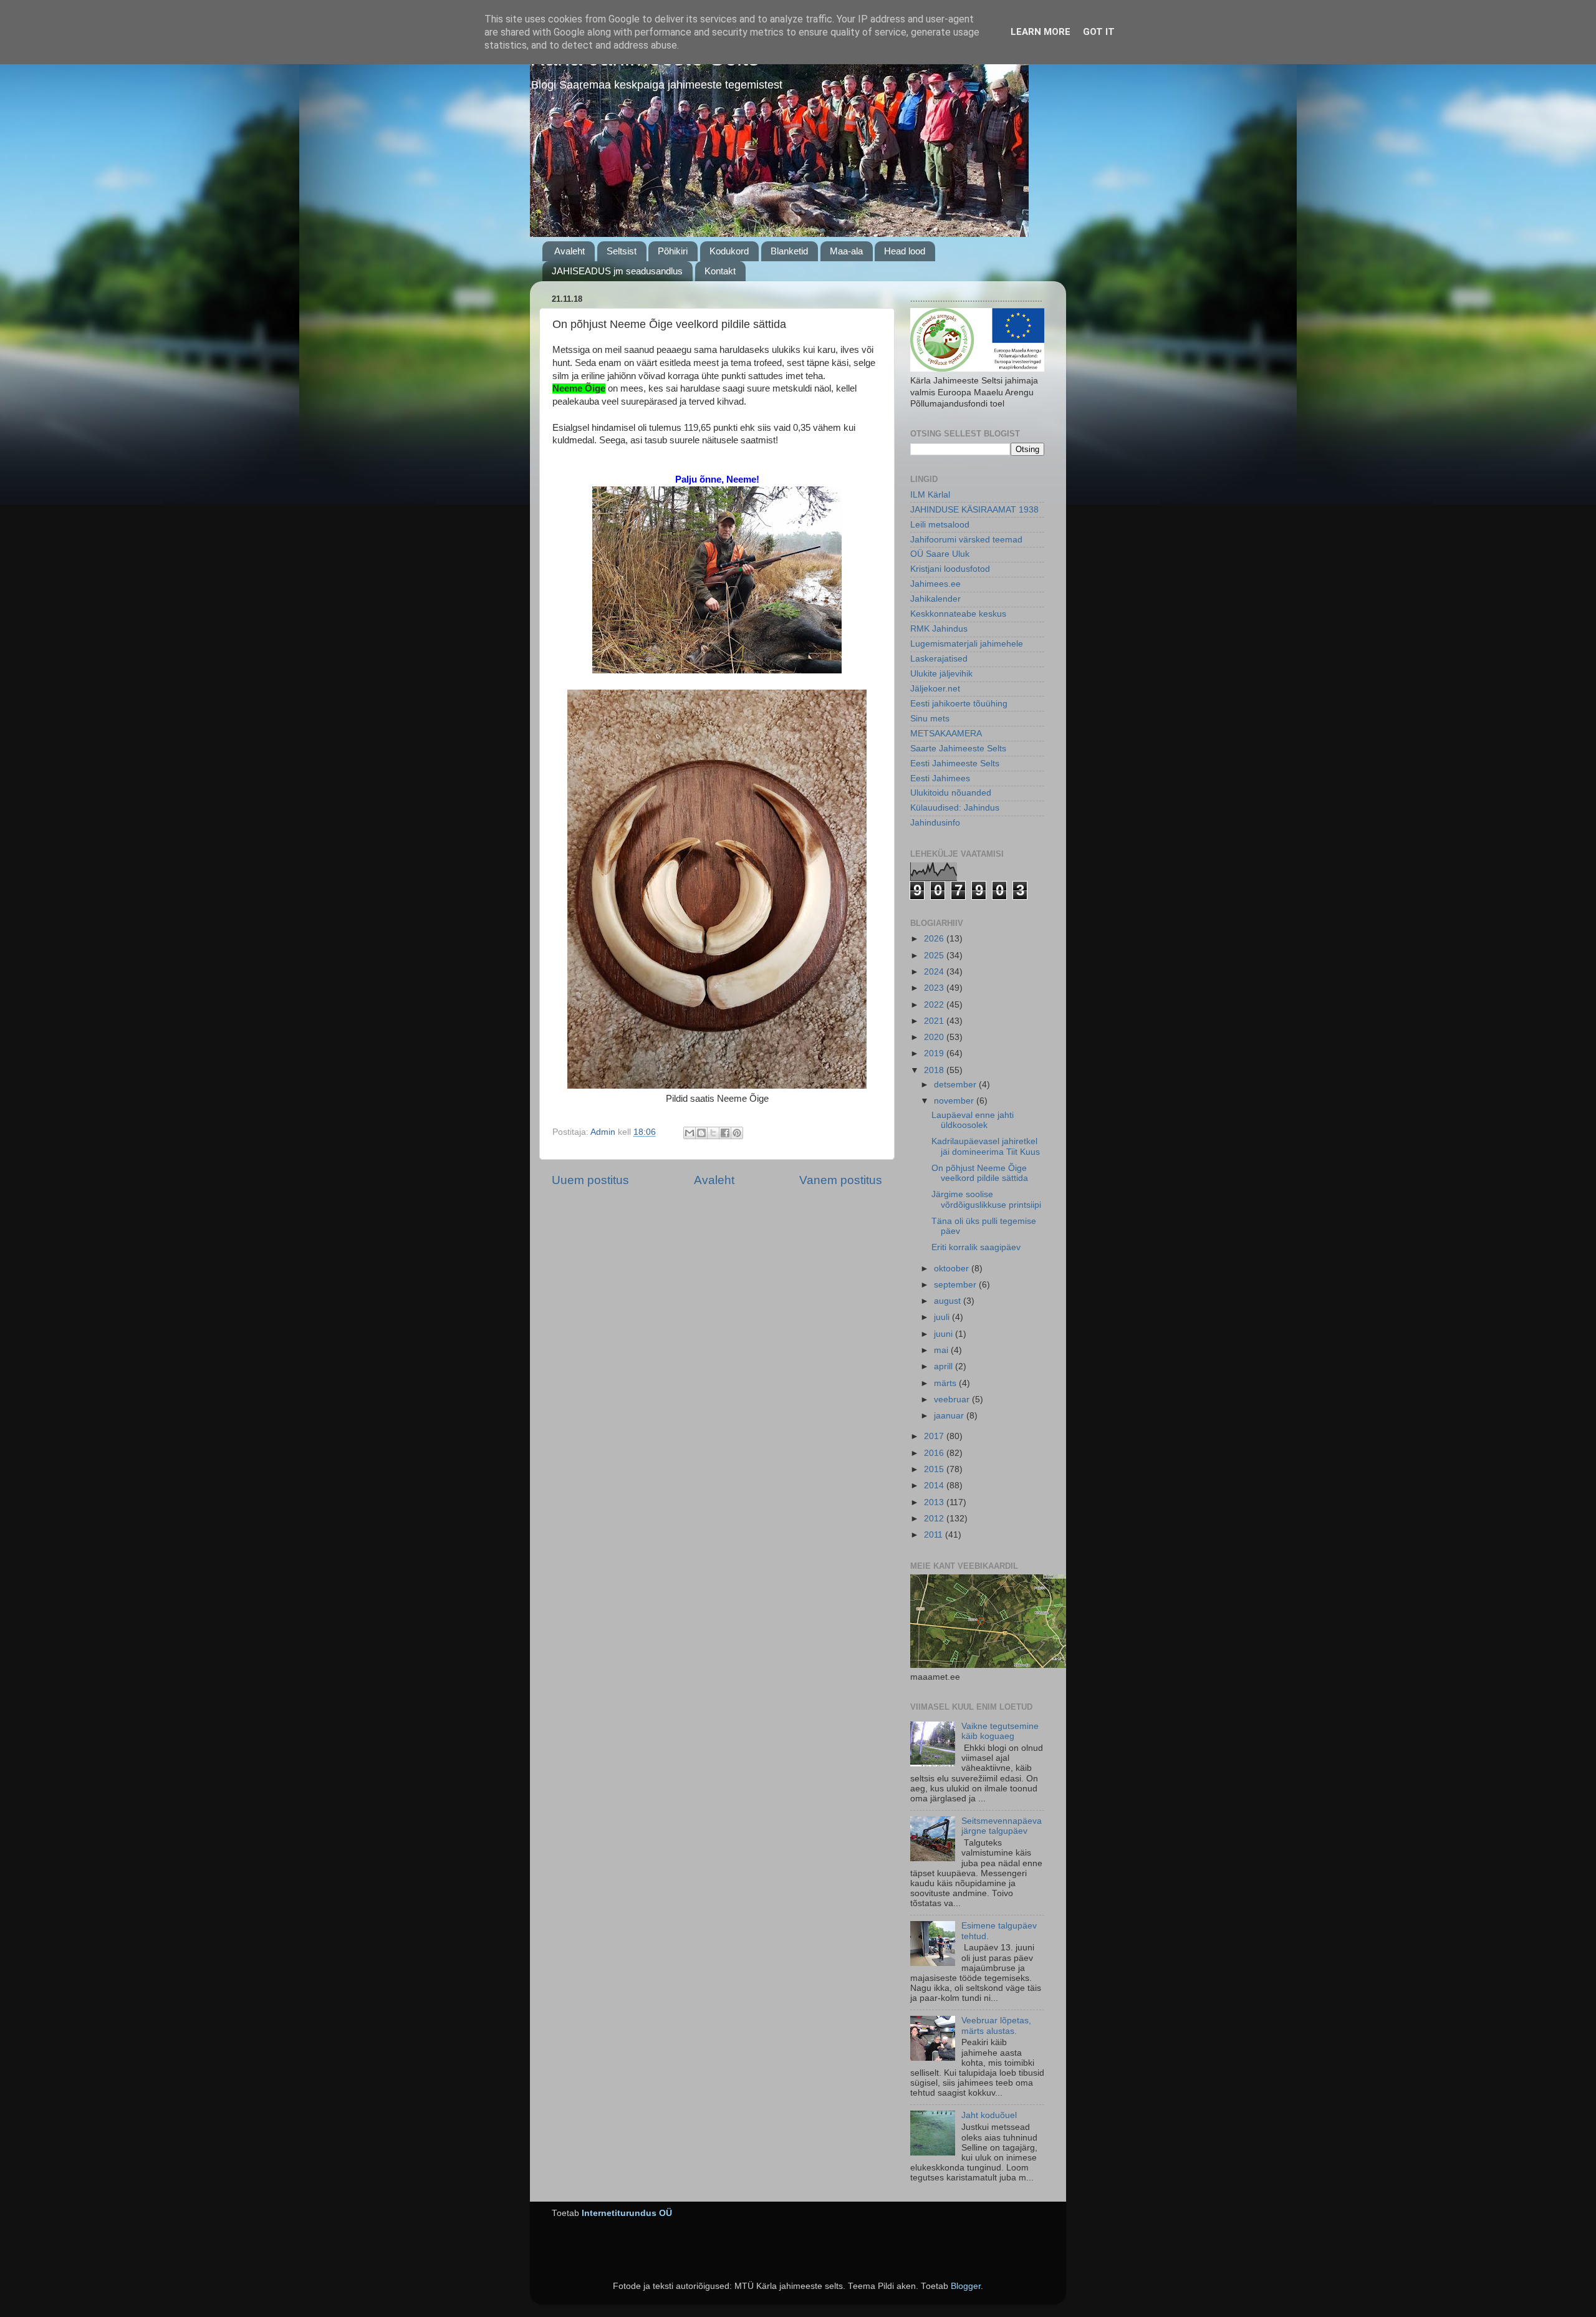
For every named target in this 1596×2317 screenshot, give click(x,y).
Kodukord (729, 251)
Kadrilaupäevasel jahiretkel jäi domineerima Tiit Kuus (986, 1146)
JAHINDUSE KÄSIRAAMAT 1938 (974, 510)
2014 (935, 1486)
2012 (935, 1519)
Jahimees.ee (935, 584)
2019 (935, 1053)
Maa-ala (846, 251)
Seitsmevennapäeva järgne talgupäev (1002, 1826)
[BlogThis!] (701, 1133)
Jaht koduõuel (989, 2115)
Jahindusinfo (935, 823)
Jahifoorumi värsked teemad (966, 540)
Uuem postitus (590, 1180)
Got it (1099, 32)
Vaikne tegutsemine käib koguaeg (1000, 1731)
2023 (935, 988)
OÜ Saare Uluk (940, 554)
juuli (943, 1317)
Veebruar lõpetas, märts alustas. (996, 2026)
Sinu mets (930, 719)
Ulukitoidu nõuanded (951, 793)
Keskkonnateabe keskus (958, 614)
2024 (935, 972)
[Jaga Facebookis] (725, 1133)
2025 (935, 956)
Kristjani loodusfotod (950, 569)
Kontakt (720, 271)
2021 (935, 1021)
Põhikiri (673, 251)
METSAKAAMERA (946, 734)
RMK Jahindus (939, 629)
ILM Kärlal (930, 495)
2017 (935, 1436)
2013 (935, 1502)
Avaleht (570, 251)
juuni (945, 1334)
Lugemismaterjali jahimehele (967, 644)
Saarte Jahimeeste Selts (958, 749)
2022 (935, 1005)
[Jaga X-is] (713, 1133)
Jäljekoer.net (935, 689)
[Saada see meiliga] (690, 1133)
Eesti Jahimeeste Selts (955, 764)
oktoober (953, 1269)
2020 (935, 1037)
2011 (935, 1535)
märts (946, 1383)
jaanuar (950, 1416)
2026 (935, 939)
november (955, 1101)
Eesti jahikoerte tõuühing (959, 704)
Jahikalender (935, 599)
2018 (935, 1070)
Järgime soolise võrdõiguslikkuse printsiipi (986, 1199)
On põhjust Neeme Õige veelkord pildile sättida (980, 1173)
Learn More (1041, 32)
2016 (935, 1453)
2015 (935, 1469)
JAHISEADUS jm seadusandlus (617, 271)
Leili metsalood (940, 525)
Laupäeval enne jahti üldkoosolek (973, 1120)
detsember (956, 1085)
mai (942, 1350)
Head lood (905, 251)
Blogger (966, 2286)
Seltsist (622, 251)
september (956, 1285)
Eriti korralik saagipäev (976, 1247)
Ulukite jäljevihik (941, 674)
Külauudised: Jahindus (955, 808)
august (949, 1301)
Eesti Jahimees (940, 778)
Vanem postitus (841, 1180)
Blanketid (789, 251)
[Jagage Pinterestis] (737, 1133)
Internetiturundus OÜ (627, 2213)
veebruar (953, 1399)
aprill (945, 1366)
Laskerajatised (939, 659)
